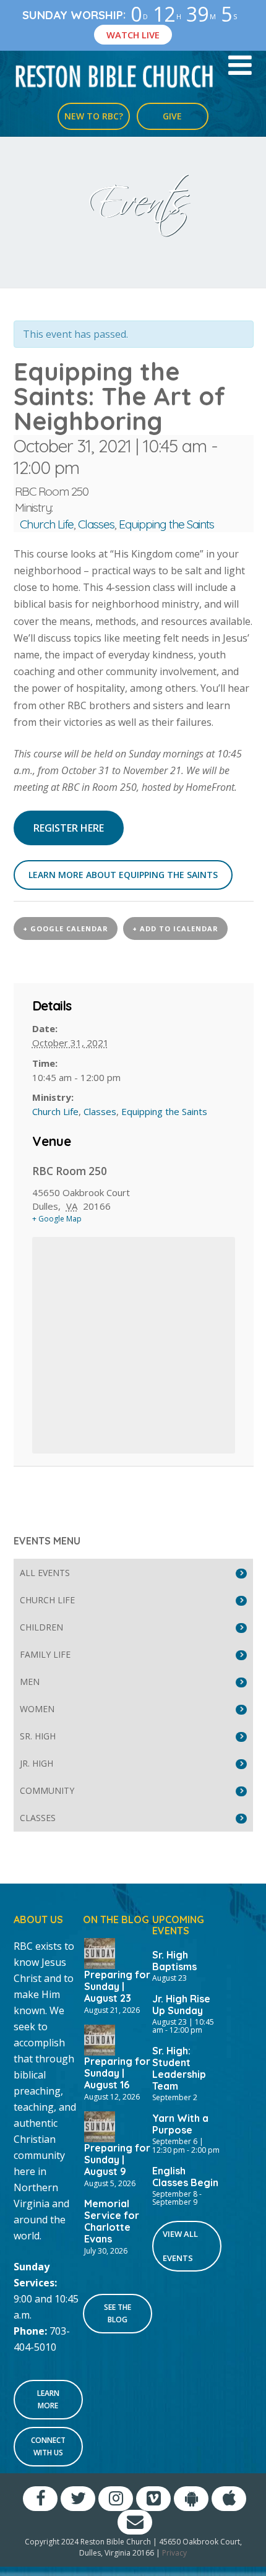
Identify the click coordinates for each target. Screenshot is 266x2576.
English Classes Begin (185, 2177)
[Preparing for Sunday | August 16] (100, 2039)
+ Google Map (57, 1219)
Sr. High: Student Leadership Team (179, 2068)
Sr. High (38, 1736)
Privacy (174, 2553)
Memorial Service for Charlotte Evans (112, 2221)
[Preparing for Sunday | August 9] (100, 2126)
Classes (96, 524)
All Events (45, 1573)
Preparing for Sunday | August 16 (117, 2073)
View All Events (180, 2246)
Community (47, 1790)
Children (41, 1627)
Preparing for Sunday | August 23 (117, 1986)
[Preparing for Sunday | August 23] (100, 1952)
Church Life (47, 524)
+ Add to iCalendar (175, 928)
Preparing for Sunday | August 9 (117, 2160)
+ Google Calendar (66, 928)
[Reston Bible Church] (115, 75)
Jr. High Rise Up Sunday (181, 2005)
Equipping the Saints (166, 524)
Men (30, 1682)
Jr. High (36, 1763)
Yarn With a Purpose (180, 2124)
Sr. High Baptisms (174, 1961)
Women (37, 1709)
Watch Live (133, 35)
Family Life (45, 1654)
